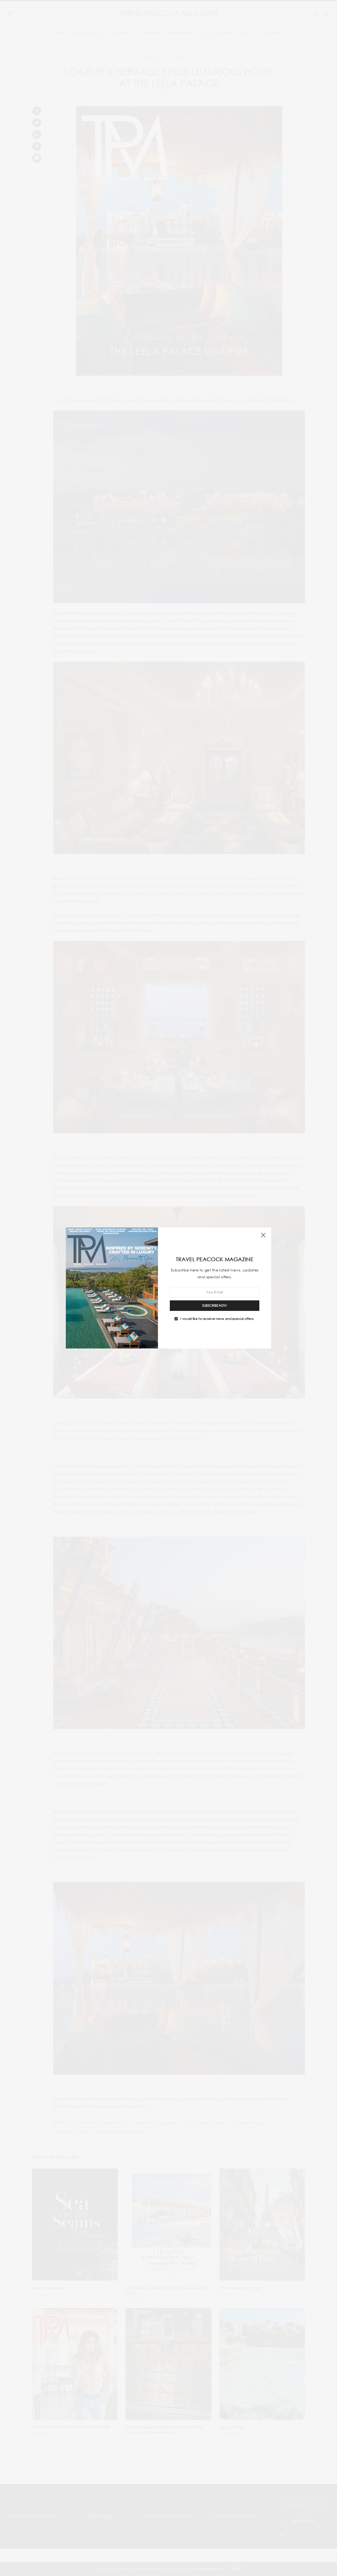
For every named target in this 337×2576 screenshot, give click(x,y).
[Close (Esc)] (263, 1235)
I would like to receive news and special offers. (217, 1319)
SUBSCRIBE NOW (215, 1305)
